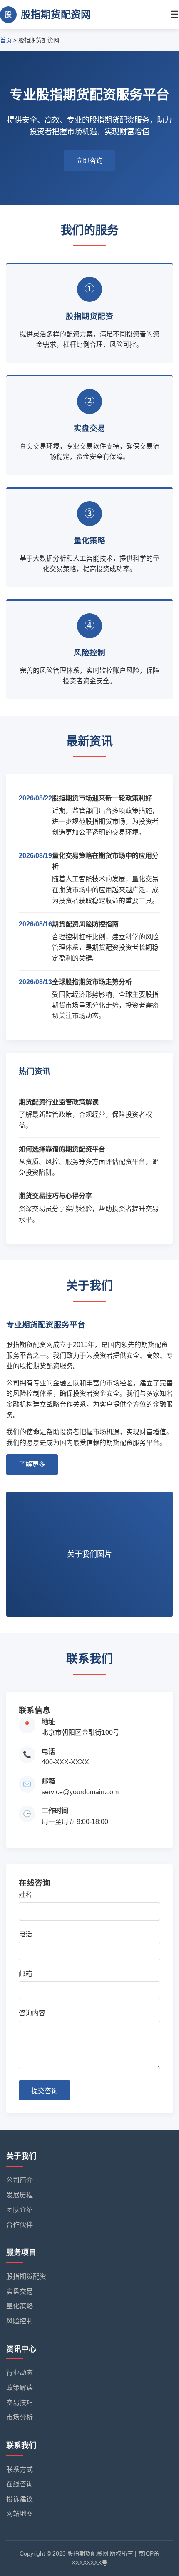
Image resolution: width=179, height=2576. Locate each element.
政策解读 (20, 2388)
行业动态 (20, 2373)
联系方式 (20, 2469)
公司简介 (20, 2180)
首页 (6, 40)
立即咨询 (89, 161)
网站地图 (20, 2514)
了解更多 (32, 1464)
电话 (25, 1934)
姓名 (25, 1895)
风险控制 (20, 2321)
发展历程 (20, 2195)
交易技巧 (20, 2403)
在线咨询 (20, 2484)
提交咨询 (45, 2091)
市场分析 (20, 2417)
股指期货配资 (26, 2276)
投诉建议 (20, 2499)
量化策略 (20, 2306)
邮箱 (25, 1974)
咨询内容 (32, 2013)
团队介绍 (20, 2210)
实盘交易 (20, 2291)
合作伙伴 (20, 2225)
